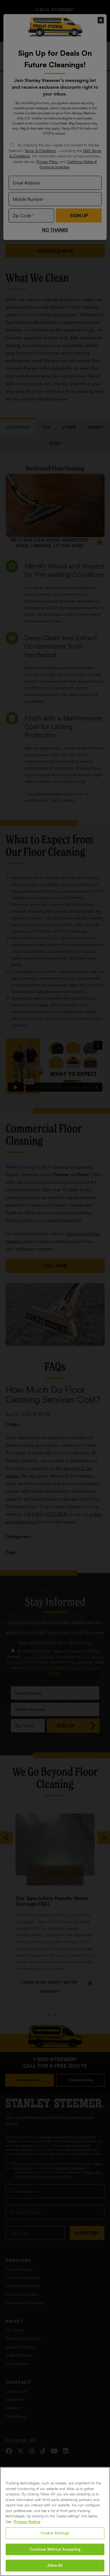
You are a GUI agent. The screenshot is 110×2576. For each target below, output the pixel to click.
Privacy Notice (27, 2522)
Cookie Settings (55, 2533)
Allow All (55, 2565)
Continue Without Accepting (55, 2549)
